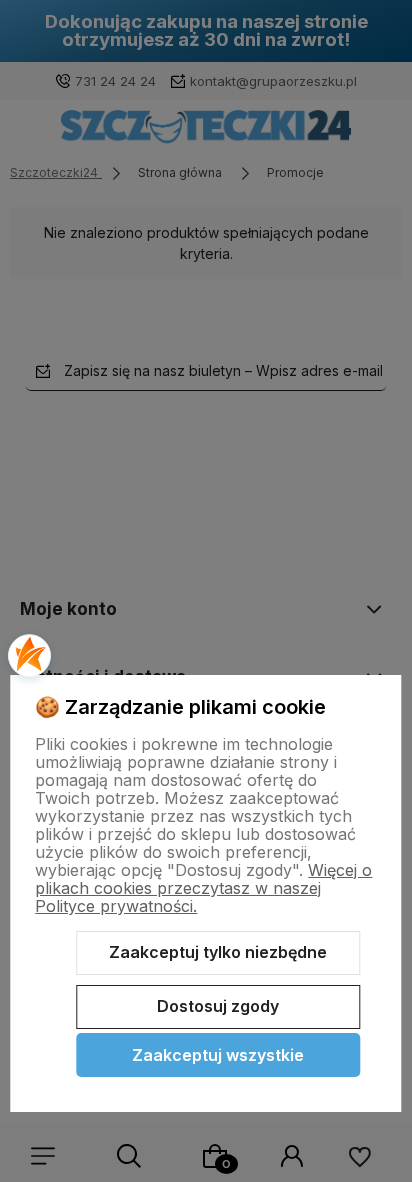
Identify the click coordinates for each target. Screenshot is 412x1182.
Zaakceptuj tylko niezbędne (218, 952)
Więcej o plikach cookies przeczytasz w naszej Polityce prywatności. (203, 888)
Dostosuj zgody (218, 1006)
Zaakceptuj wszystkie (218, 1055)
